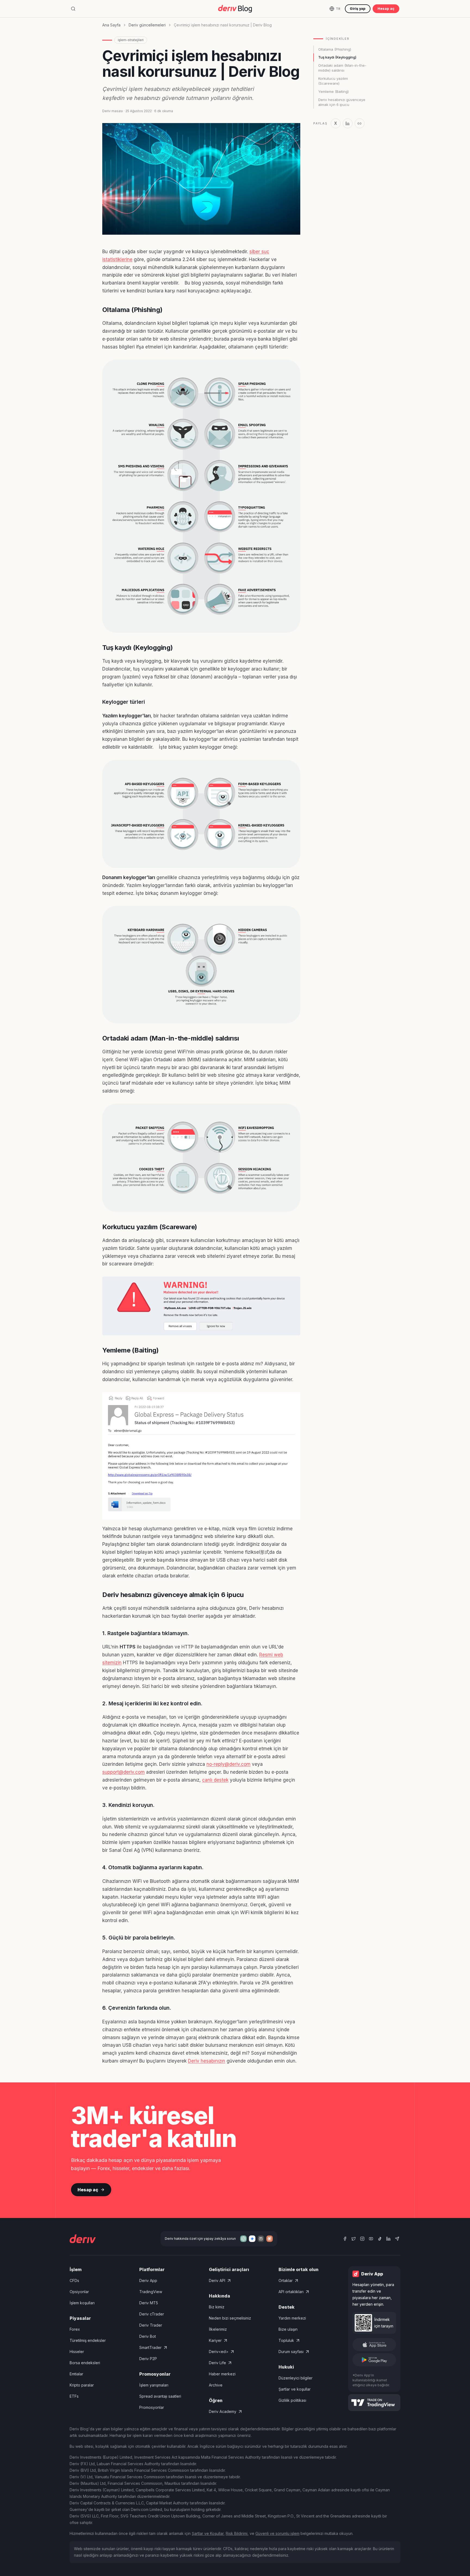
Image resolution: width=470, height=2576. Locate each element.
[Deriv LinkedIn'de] (388, 2239)
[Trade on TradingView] (374, 2403)
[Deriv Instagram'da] (362, 2239)
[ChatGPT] (243, 2239)
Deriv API (217, 2280)
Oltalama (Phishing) (335, 49)
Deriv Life (217, 2363)
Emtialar (76, 2374)
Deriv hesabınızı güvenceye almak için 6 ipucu (342, 102)
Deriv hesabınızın (207, 2061)
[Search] (73, 9)
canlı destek (215, 1780)
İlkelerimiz (218, 2329)
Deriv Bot (148, 2336)
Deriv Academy (223, 2411)
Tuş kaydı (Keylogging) (337, 57)
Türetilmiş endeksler (88, 2340)
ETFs (74, 2396)
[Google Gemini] (252, 2239)
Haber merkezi (222, 2374)
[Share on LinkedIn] (348, 123)
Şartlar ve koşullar (295, 2389)
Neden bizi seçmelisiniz (230, 2318)
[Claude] (270, 2239)
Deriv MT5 (149, 2303)
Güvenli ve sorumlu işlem (277, 2533)
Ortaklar (286, 2280)
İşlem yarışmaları (154, 2385)
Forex (75, 2329)
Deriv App (148, 2280)
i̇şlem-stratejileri (131, 40)
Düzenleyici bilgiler (296, 2378)
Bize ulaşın (288, 2329)
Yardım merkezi (292, 2318)
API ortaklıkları (291, 2292)
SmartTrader (150, 2347)
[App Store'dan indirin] (374, 2345)
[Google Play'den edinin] (374, 2360)
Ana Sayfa (111, 25)
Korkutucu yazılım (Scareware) (333, 81)
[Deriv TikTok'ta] (380, 2239)
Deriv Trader (151, 2325)
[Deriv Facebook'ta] (345, 2239)
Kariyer (215, 2340)
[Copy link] (360, 123)
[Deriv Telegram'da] (397, 2239)
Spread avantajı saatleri (160, 2396)
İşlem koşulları (82, 2303)
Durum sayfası (291, 2352)
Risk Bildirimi (237, 2533)
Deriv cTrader (152, 2314)
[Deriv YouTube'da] (371, 2239)
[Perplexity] (261, 2239)
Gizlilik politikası (292, 2400)
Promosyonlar (152, 2407)
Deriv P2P (148, 2359)
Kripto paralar (82, 2385)
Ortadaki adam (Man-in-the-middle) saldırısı (342, 68)
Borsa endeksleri (85, 2363)
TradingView (151, 2292)
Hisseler (77, 2352)
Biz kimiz (217, 2307)
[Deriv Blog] (235, 9)
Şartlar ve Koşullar (208, 2533)
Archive (216, 2385)
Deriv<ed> (219, 2352)
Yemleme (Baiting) (333, 91)
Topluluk (286, 2340)
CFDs (74, 2280)
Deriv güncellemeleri (147, 25)
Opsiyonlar (79, 2292)
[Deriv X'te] (354, 2239)
